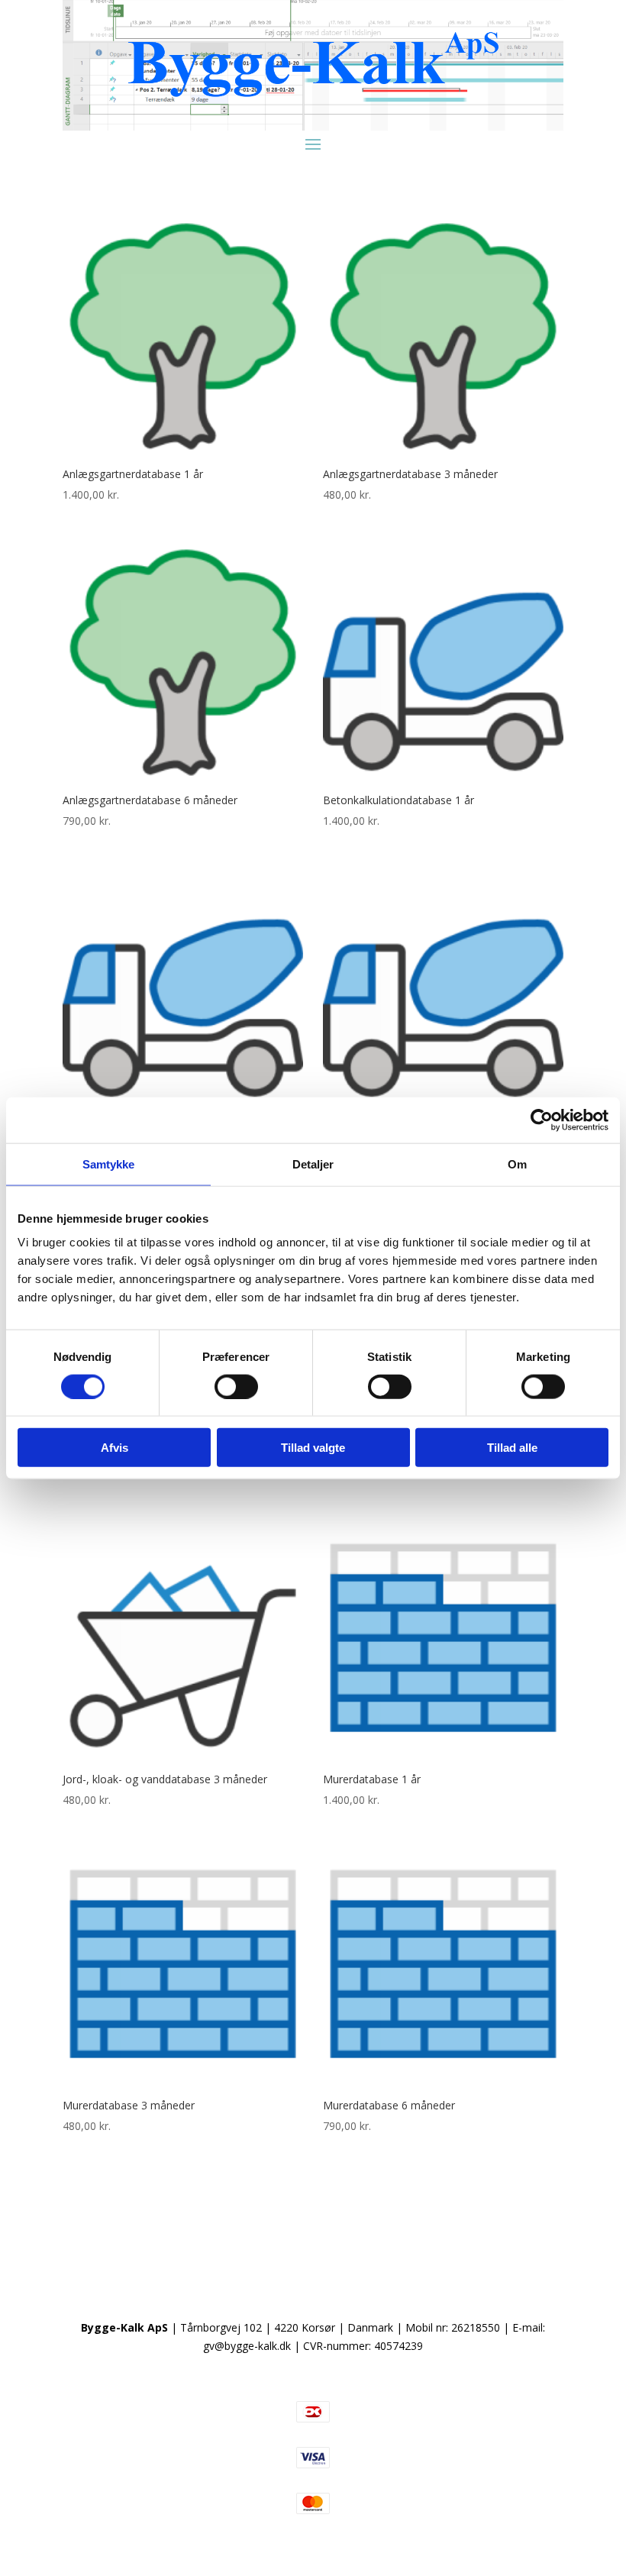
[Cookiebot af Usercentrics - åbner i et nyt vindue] (542, 1120)
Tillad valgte (313, 1448)
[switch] (236, 1386)
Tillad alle (512, 1448)
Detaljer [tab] (313, 1164)
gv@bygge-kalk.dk (247, 2346)
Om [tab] (517, 1164)
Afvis (115, 1448)
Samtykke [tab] (109, 1164)
